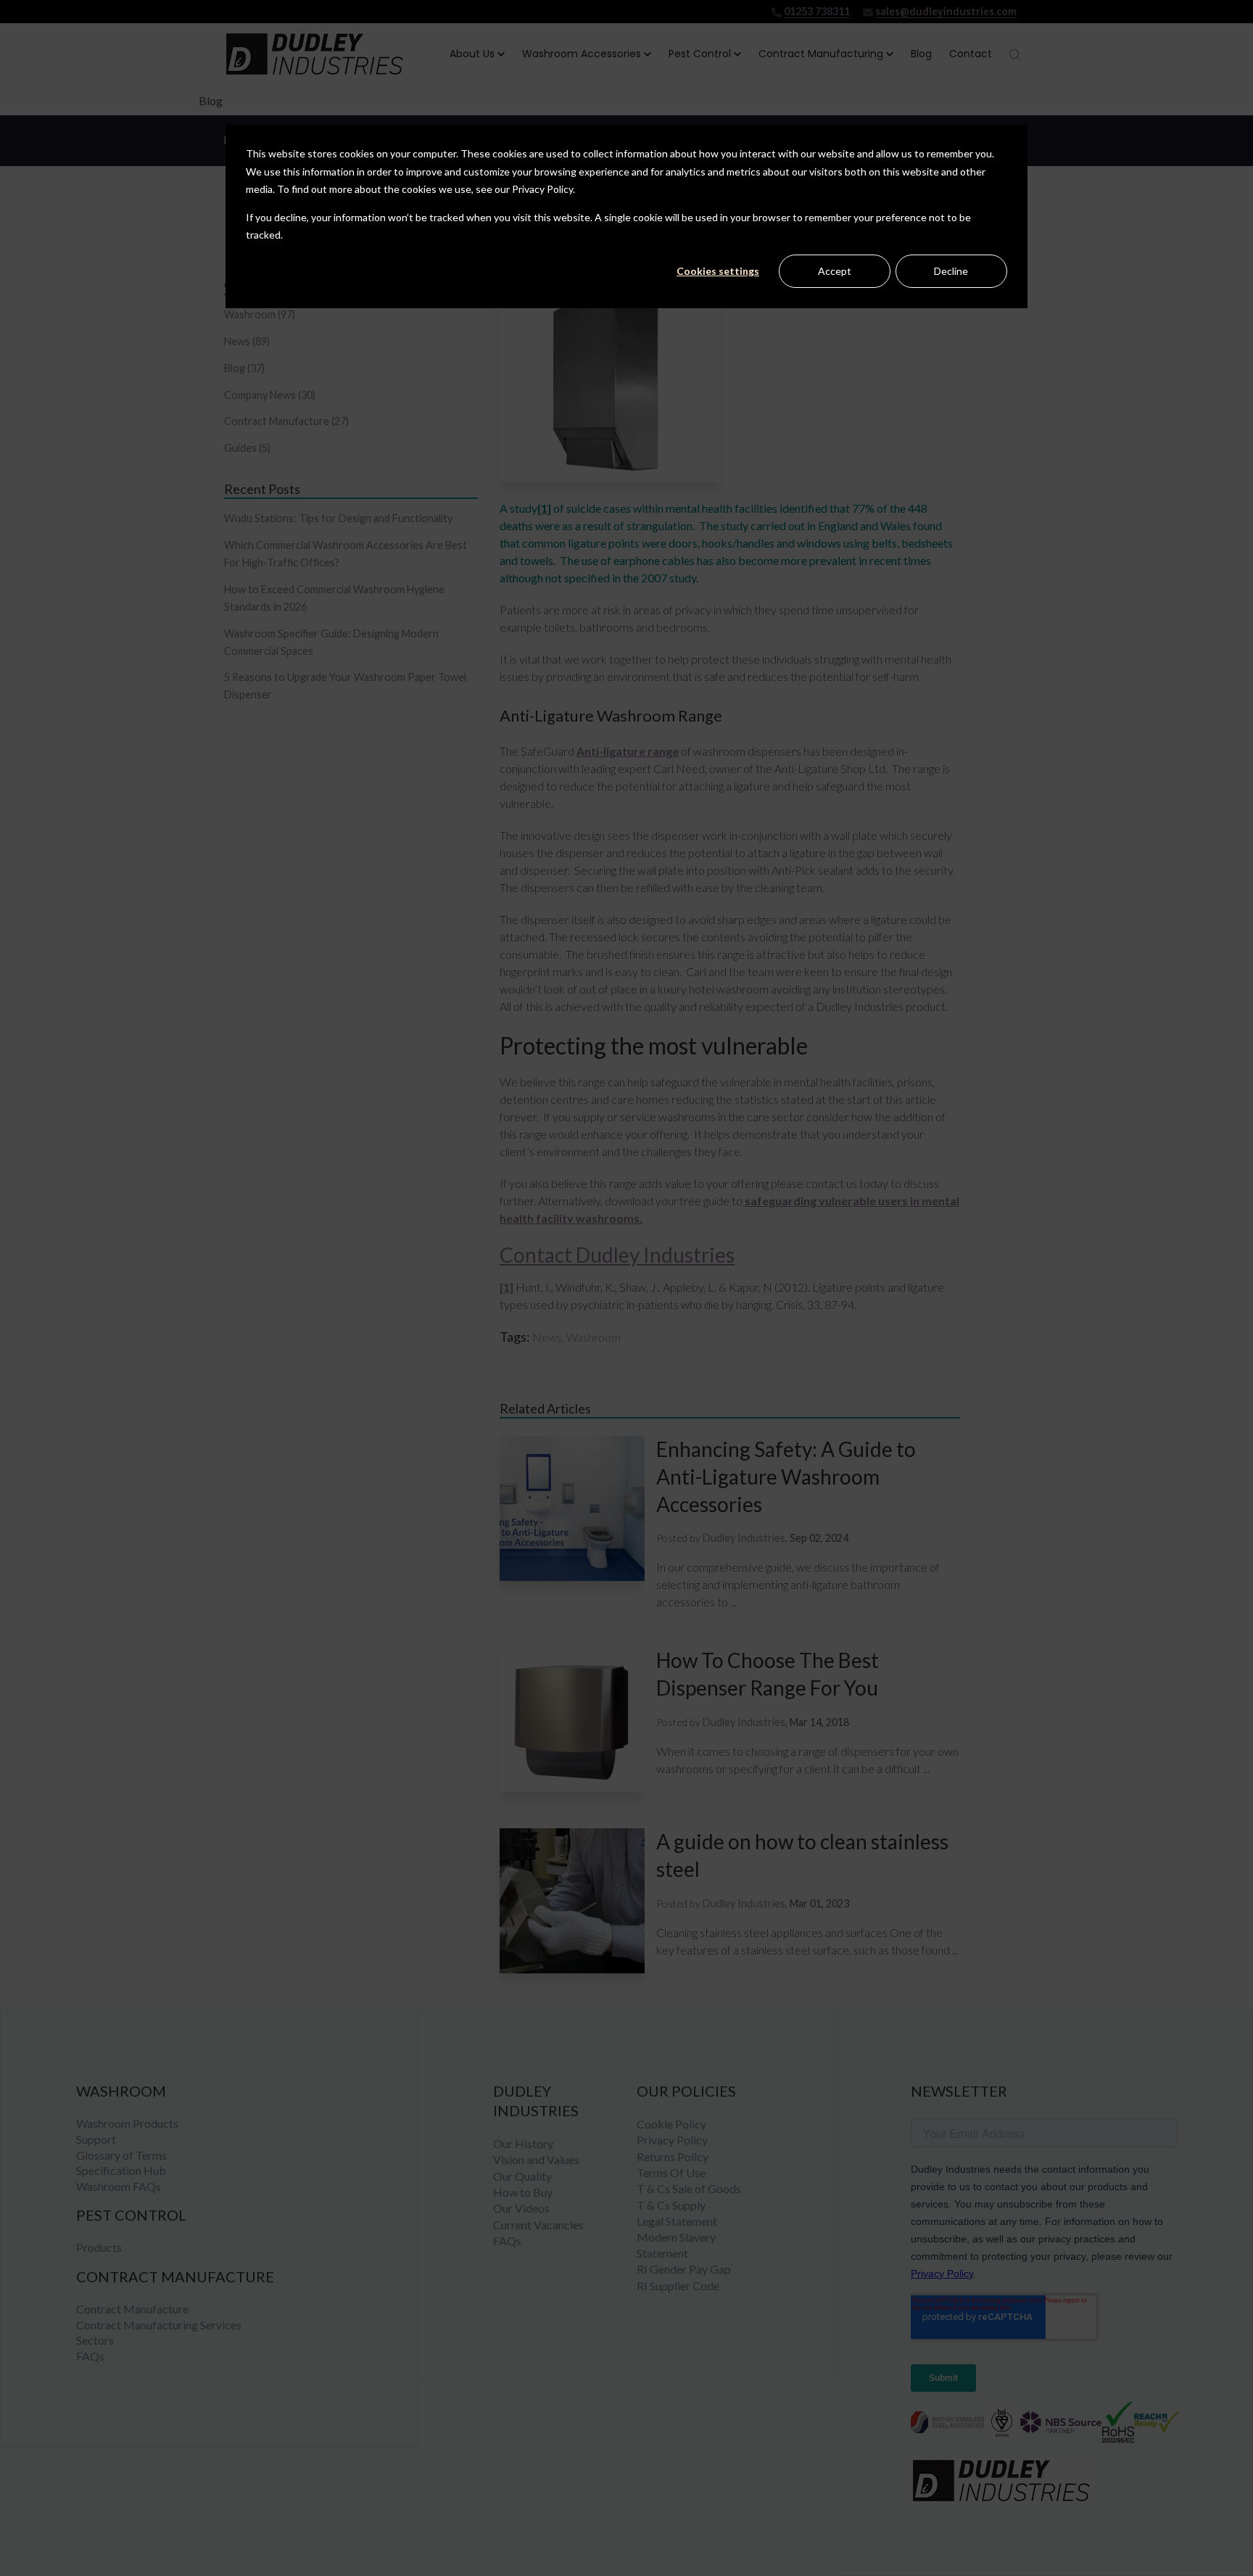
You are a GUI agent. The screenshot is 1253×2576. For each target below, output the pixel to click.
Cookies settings (718, 271)
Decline (951, 271)
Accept (835, 271)
